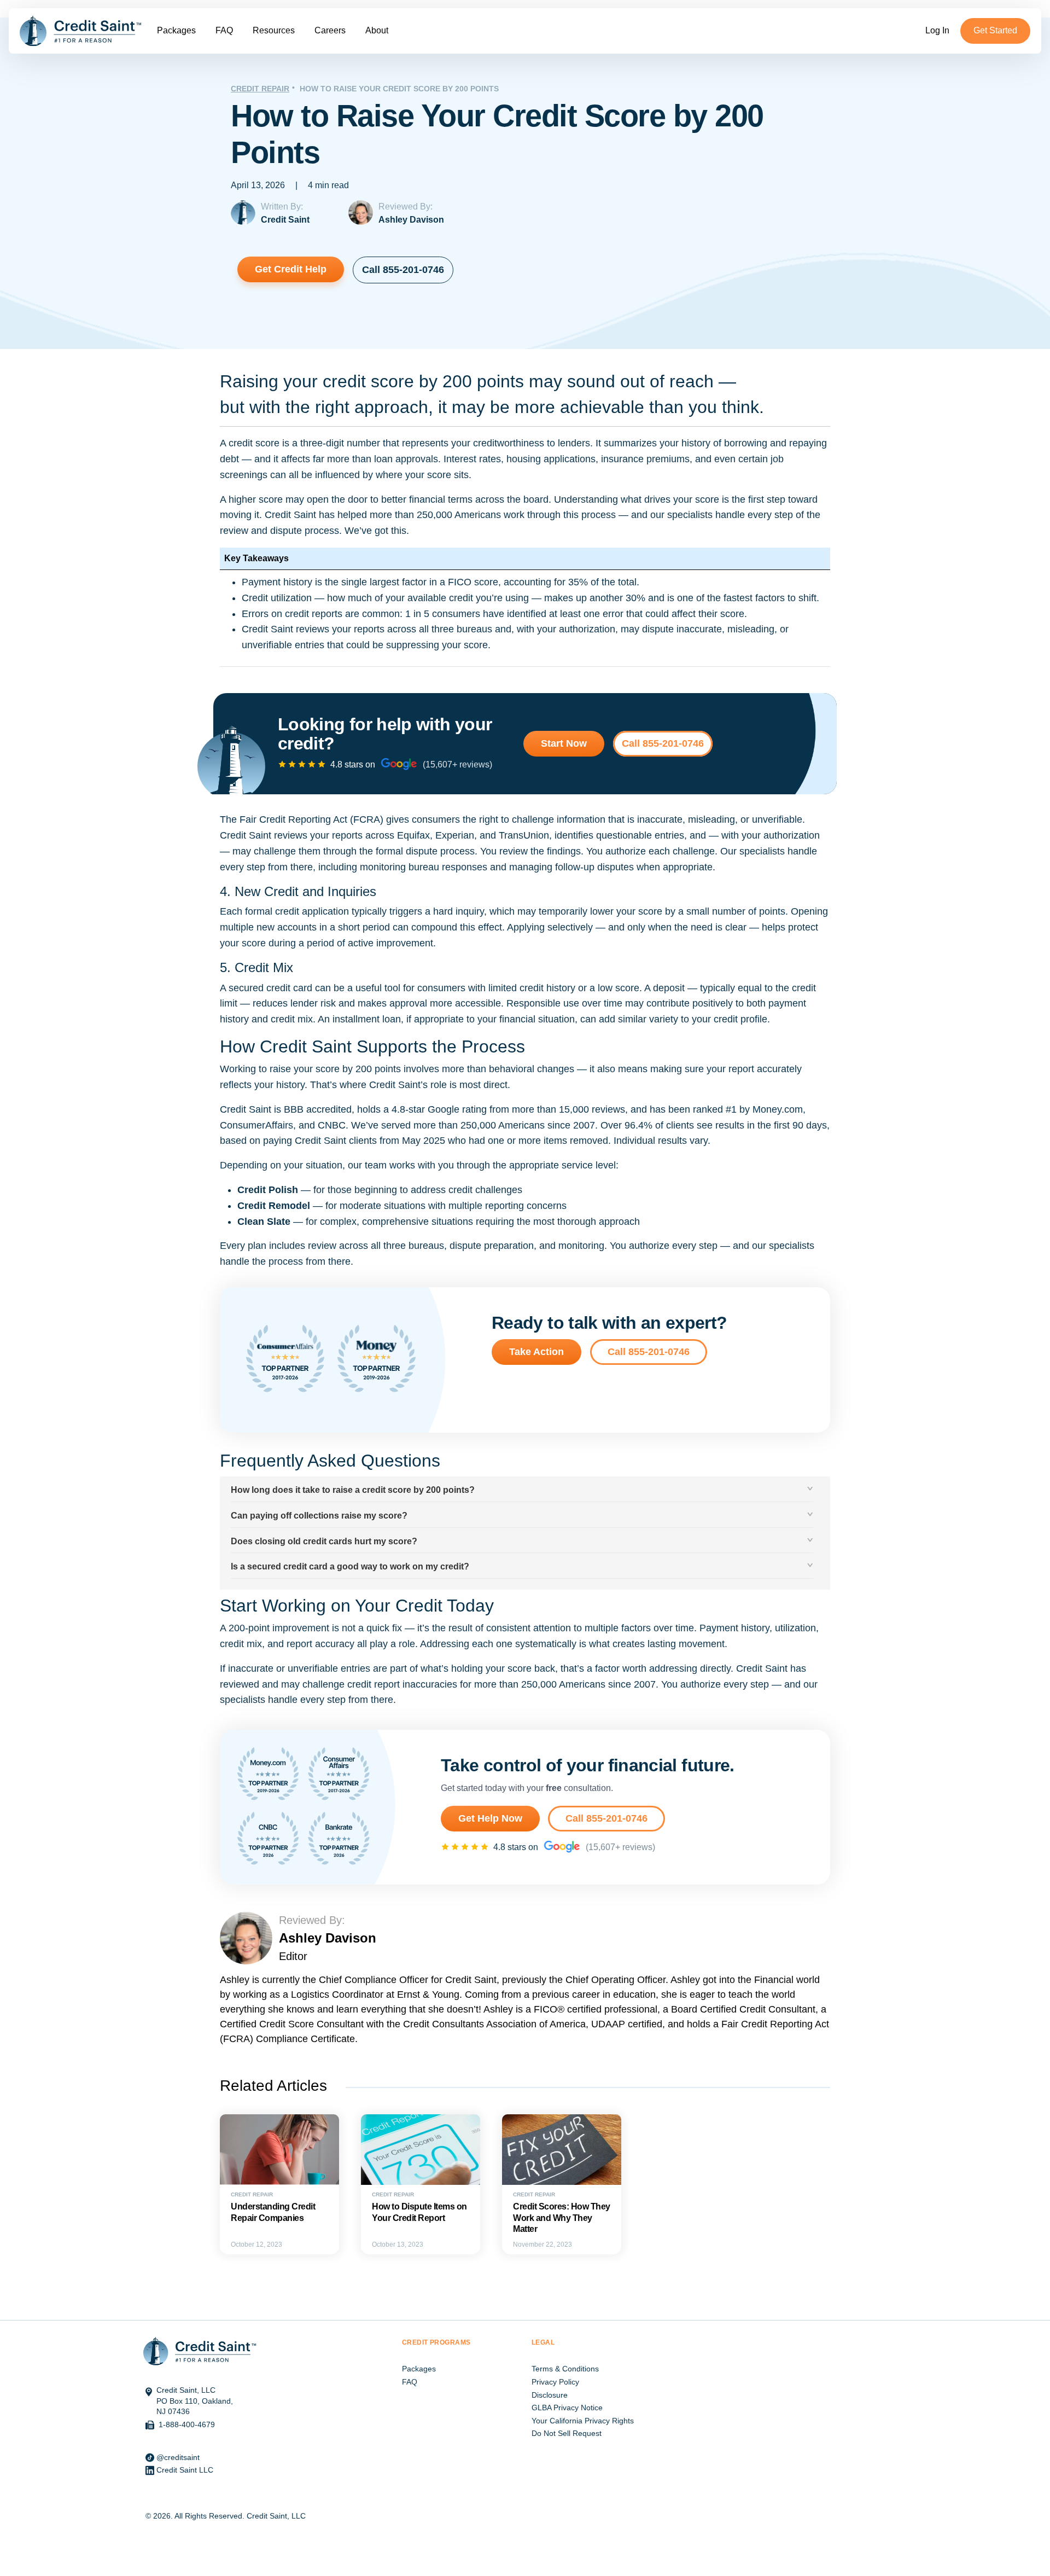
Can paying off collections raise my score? (319, 1516)
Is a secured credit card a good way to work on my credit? (350, 1566)
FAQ (224, 30)
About (377, 30)
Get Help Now (490, 1818)
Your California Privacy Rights (583, 2421)
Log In (937, 30)
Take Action (536, 1352)
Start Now (564, 743)
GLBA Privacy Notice (567, 2408)
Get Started (995, 30)
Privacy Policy (555, 2382)
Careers (330, 30)
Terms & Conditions (565, 2369)
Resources (274, 30)
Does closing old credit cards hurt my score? (324, 1541)
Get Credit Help (291, 269)
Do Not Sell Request (567, 2433)
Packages (176, 30)
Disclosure (550, 2395)
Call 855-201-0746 (403, 270)
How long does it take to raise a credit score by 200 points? (353, 1490)
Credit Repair (260, 89)
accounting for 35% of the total (570, 582)
